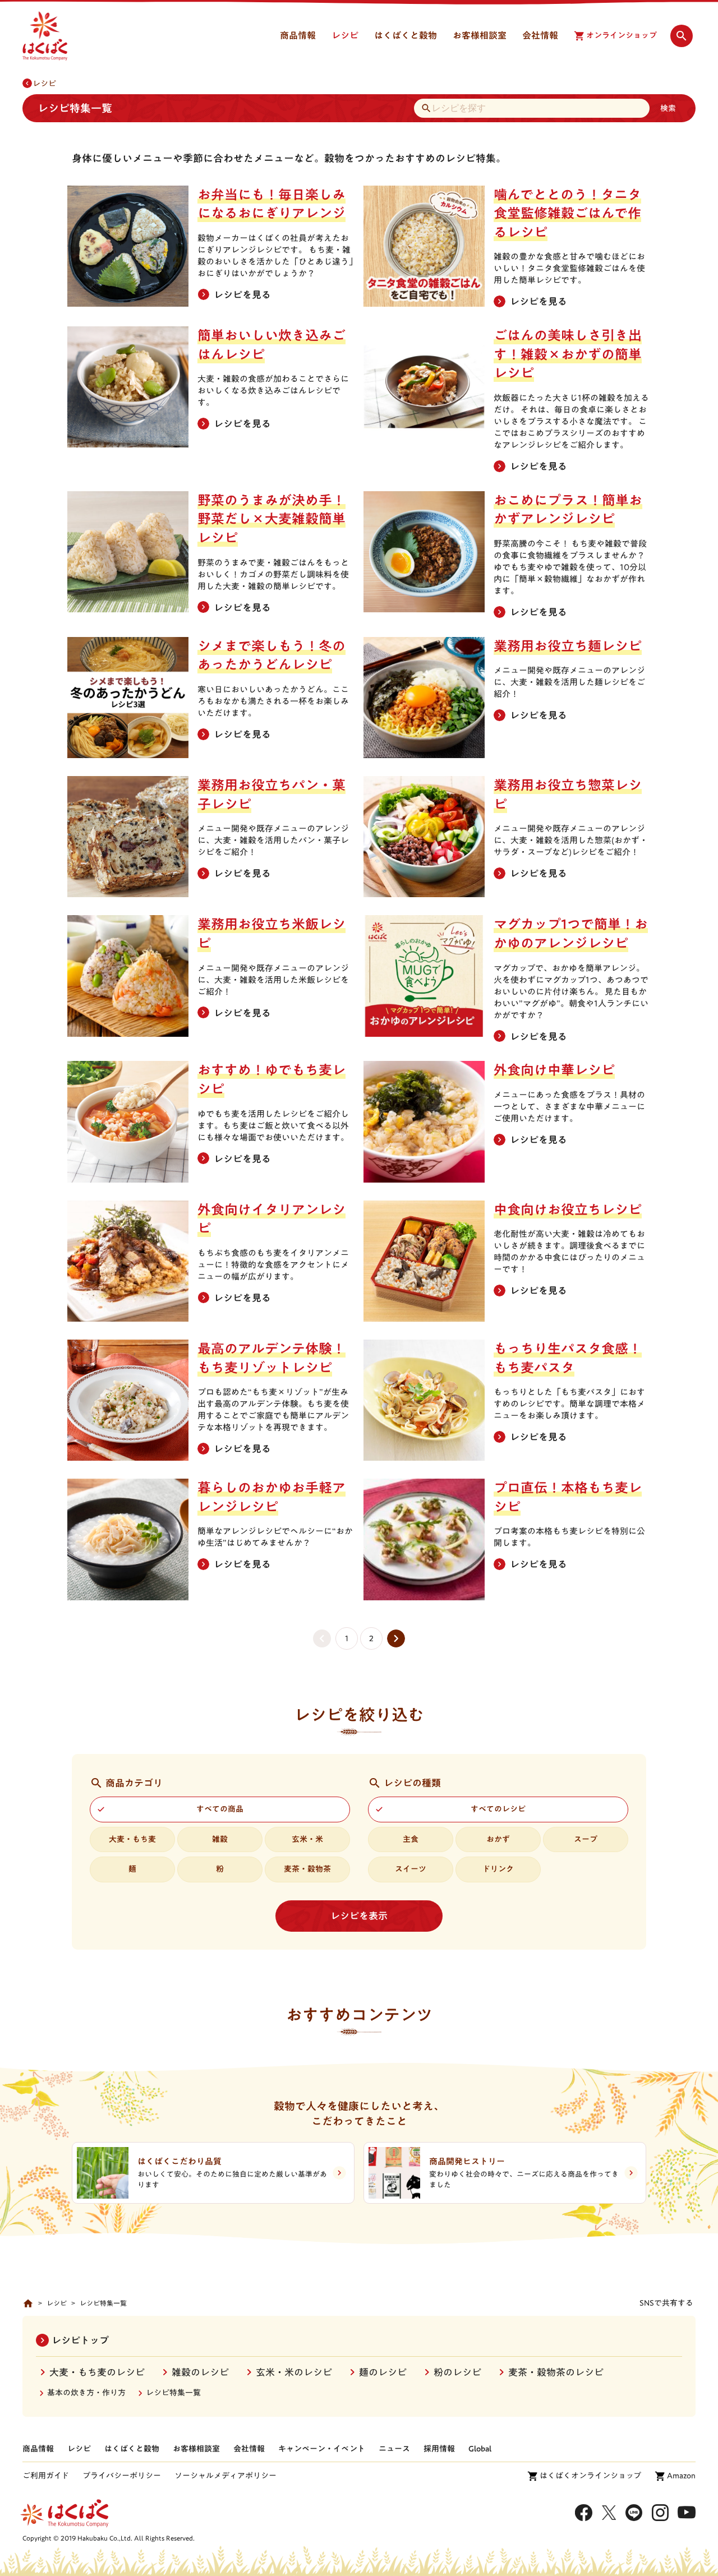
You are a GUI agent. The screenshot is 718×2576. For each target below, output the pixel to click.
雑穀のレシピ (200, 2372)
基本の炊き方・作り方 (86, 2393)
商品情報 (38, 2449)
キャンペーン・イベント (322, 2449)
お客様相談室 (196, 2449)
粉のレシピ (457, 2372)
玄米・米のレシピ (294, 2372)
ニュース (394, 2449)
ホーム (28, 2303)
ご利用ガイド (46, 2476)
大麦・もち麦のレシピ (97, 2372)
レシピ (44, 84)
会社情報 (249, 2449)
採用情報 (439, 2449)
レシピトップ (80, 2340)
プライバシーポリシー (122, 2476)
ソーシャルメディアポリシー (225, 2476)
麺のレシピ (383, 2372)
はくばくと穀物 (132, 2449)
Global (480, 2449)
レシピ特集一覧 (173, 2393)
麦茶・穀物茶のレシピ (556, 2372)
